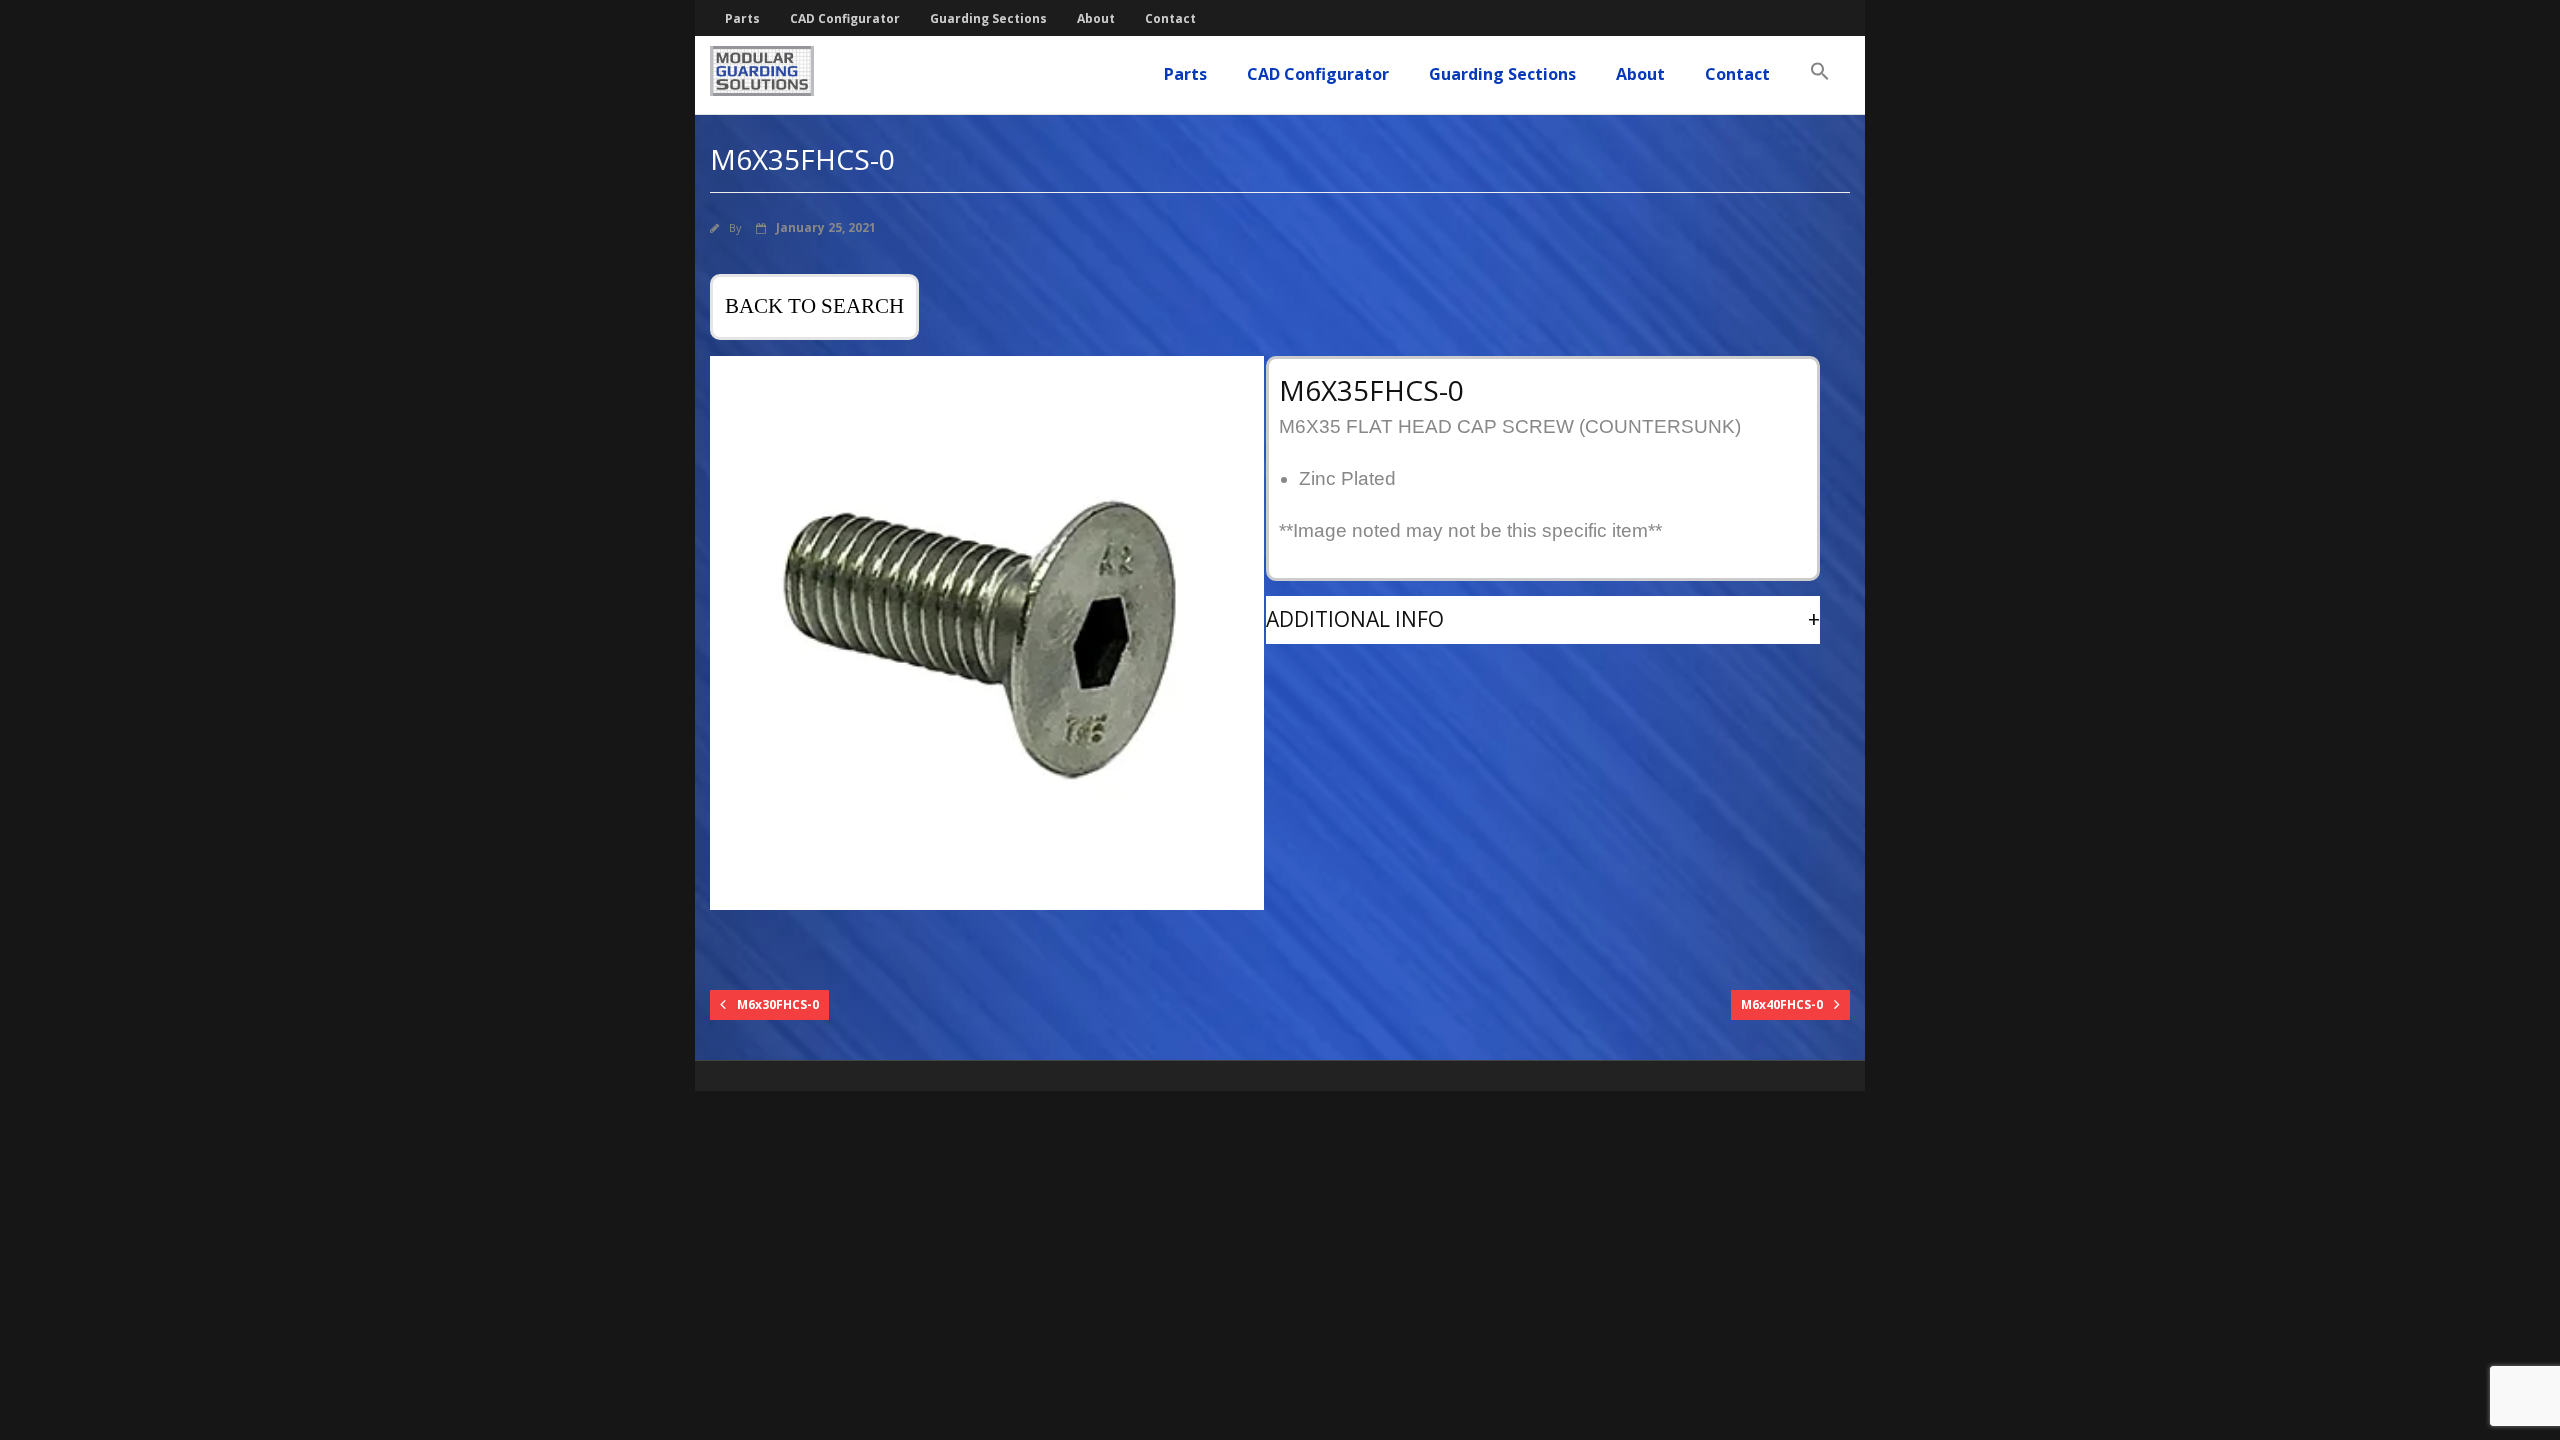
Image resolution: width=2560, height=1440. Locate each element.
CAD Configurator (845, 18)
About (1096, 18)
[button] (1820, 72)
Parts (742, 18)
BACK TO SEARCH (814, 306)
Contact (1170, 18)
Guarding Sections (988, 18)
